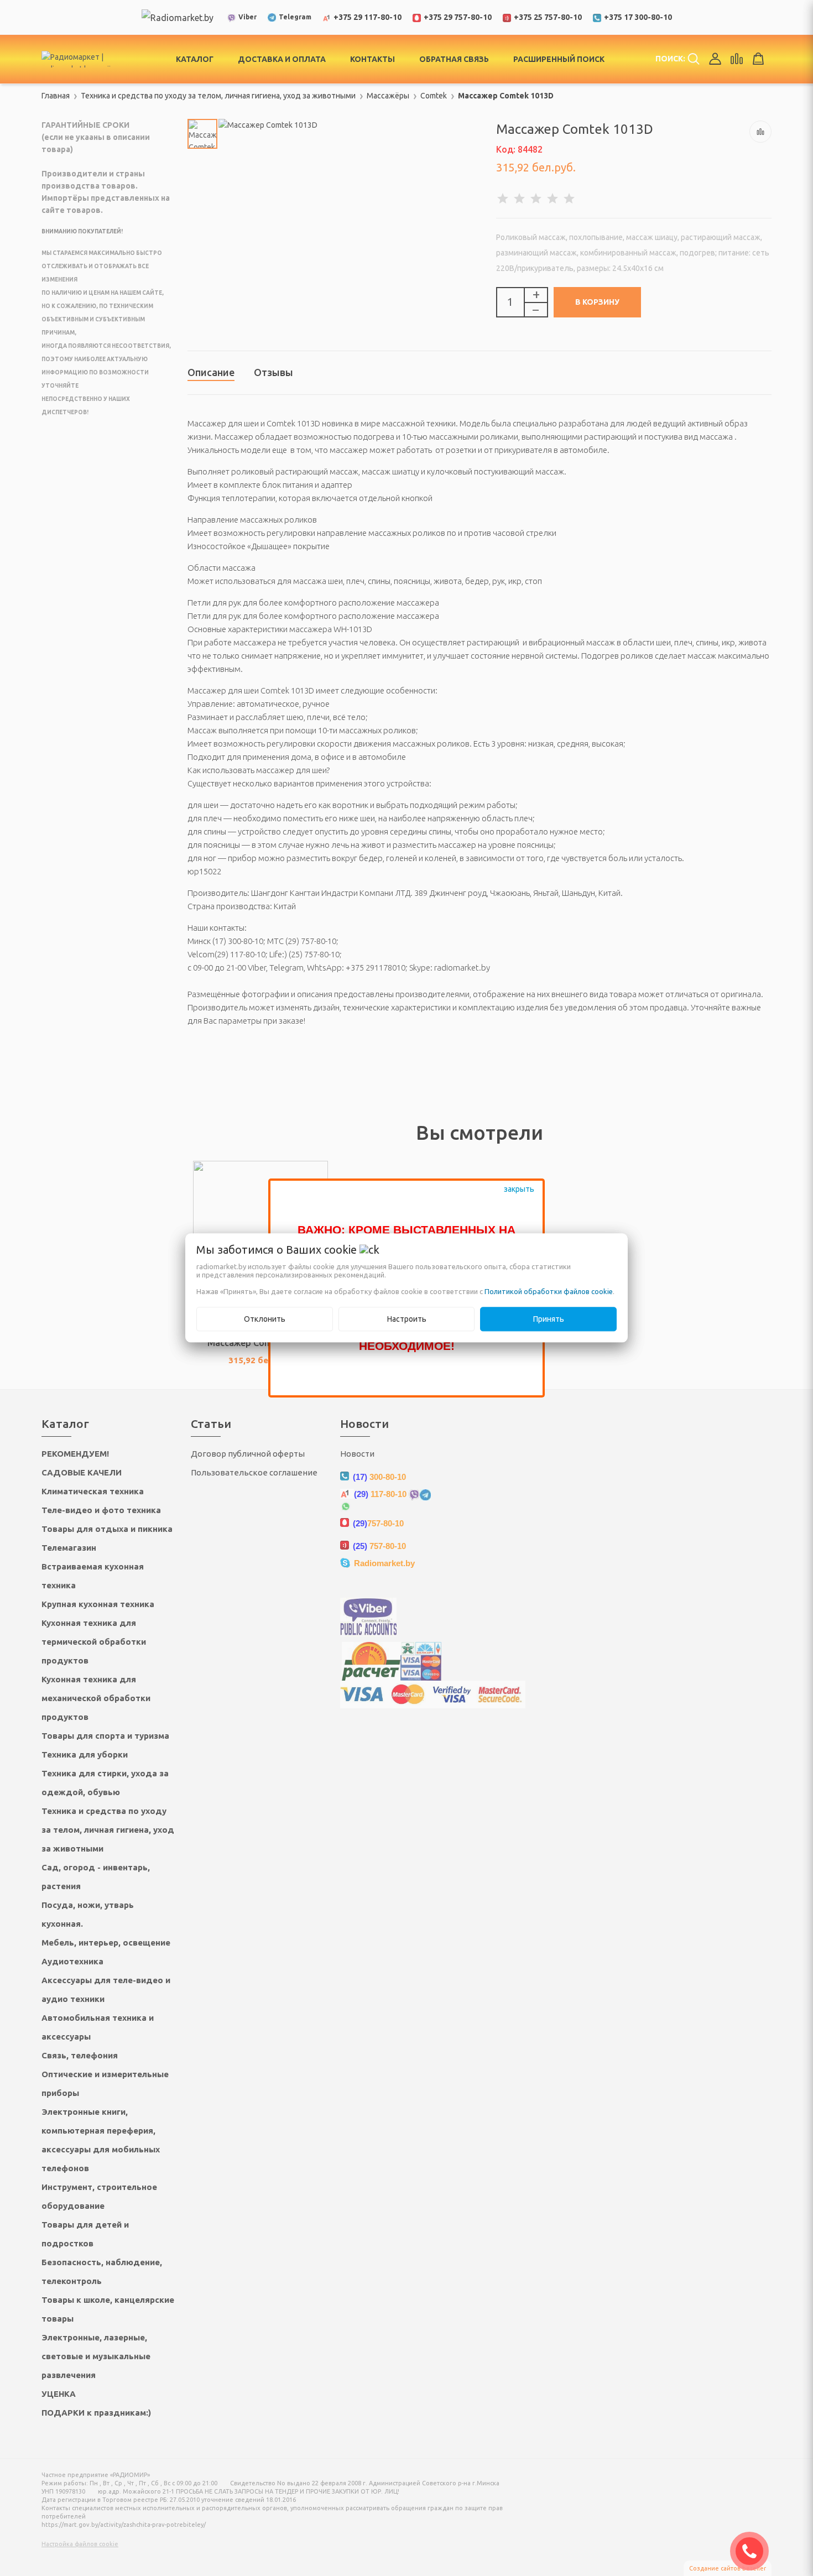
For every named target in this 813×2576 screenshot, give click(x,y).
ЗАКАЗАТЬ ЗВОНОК (754, 2551)
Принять (549, 1320)
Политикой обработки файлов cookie (549, 1292)
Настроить (407, 1320)
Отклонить (265, 1320)
